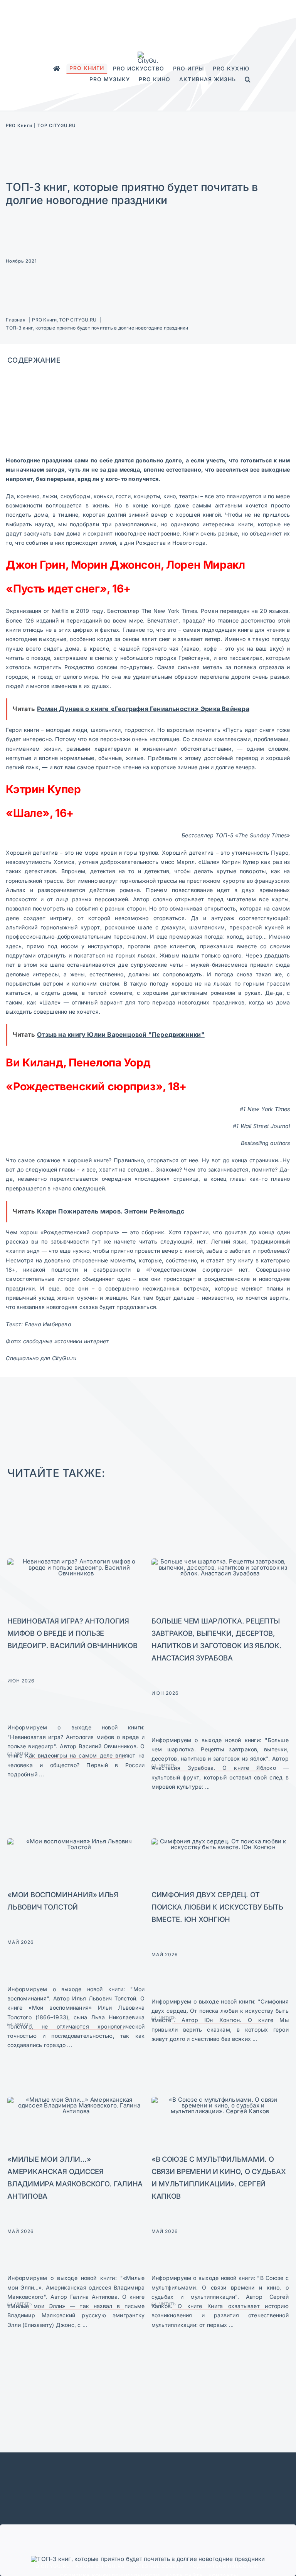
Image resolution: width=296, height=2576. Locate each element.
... (41, 1774)
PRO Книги (19, 126)
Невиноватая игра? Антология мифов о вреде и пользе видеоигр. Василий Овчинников (72, 1633)
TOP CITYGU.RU (56, 126)
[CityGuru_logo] (148, 54)
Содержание (34, 360)
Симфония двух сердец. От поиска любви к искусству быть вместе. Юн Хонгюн (217, 1907)
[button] (248, 80)
